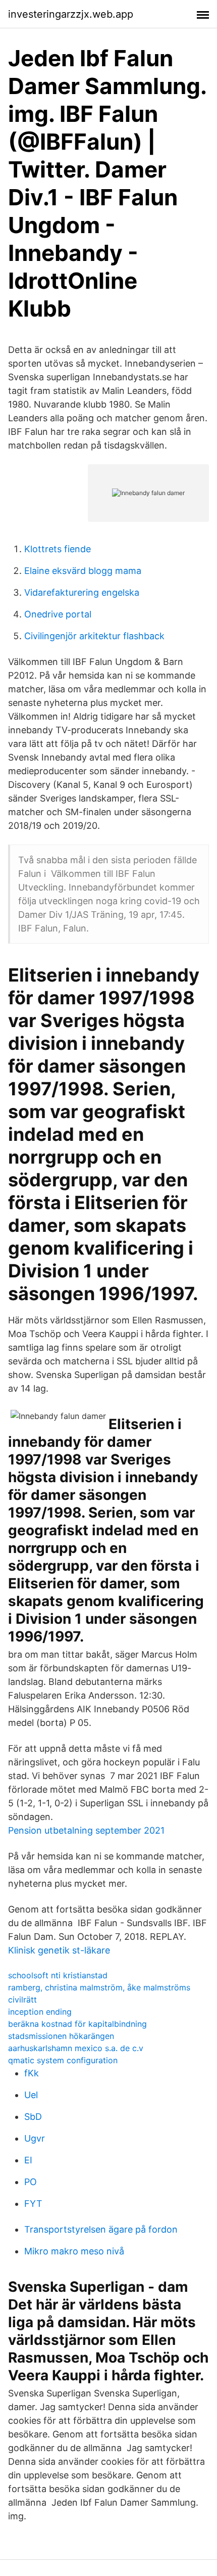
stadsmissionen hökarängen (61, 2036)
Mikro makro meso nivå (74, 2251)
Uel (31, 2095)
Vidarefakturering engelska (82, 592)
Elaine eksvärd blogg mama (83, 571)
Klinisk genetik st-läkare (59, 1950)
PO (31, 2182)
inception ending (40, 2012)
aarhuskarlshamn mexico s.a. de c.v (76, 2048)
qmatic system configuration (63, 2060)
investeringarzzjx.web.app (71, 14)
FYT (33, 2204)
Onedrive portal (58, 614)
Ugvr (35, 2138)
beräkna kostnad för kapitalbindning (77, 2024)
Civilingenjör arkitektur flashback (94, 636)
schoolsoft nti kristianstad (58, 1975)
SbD (33, 2117)
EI (28, 2160)
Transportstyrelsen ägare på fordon (101, 2229)
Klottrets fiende (58, 549)
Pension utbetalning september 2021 (86, 1830)
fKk (32, 2073)
